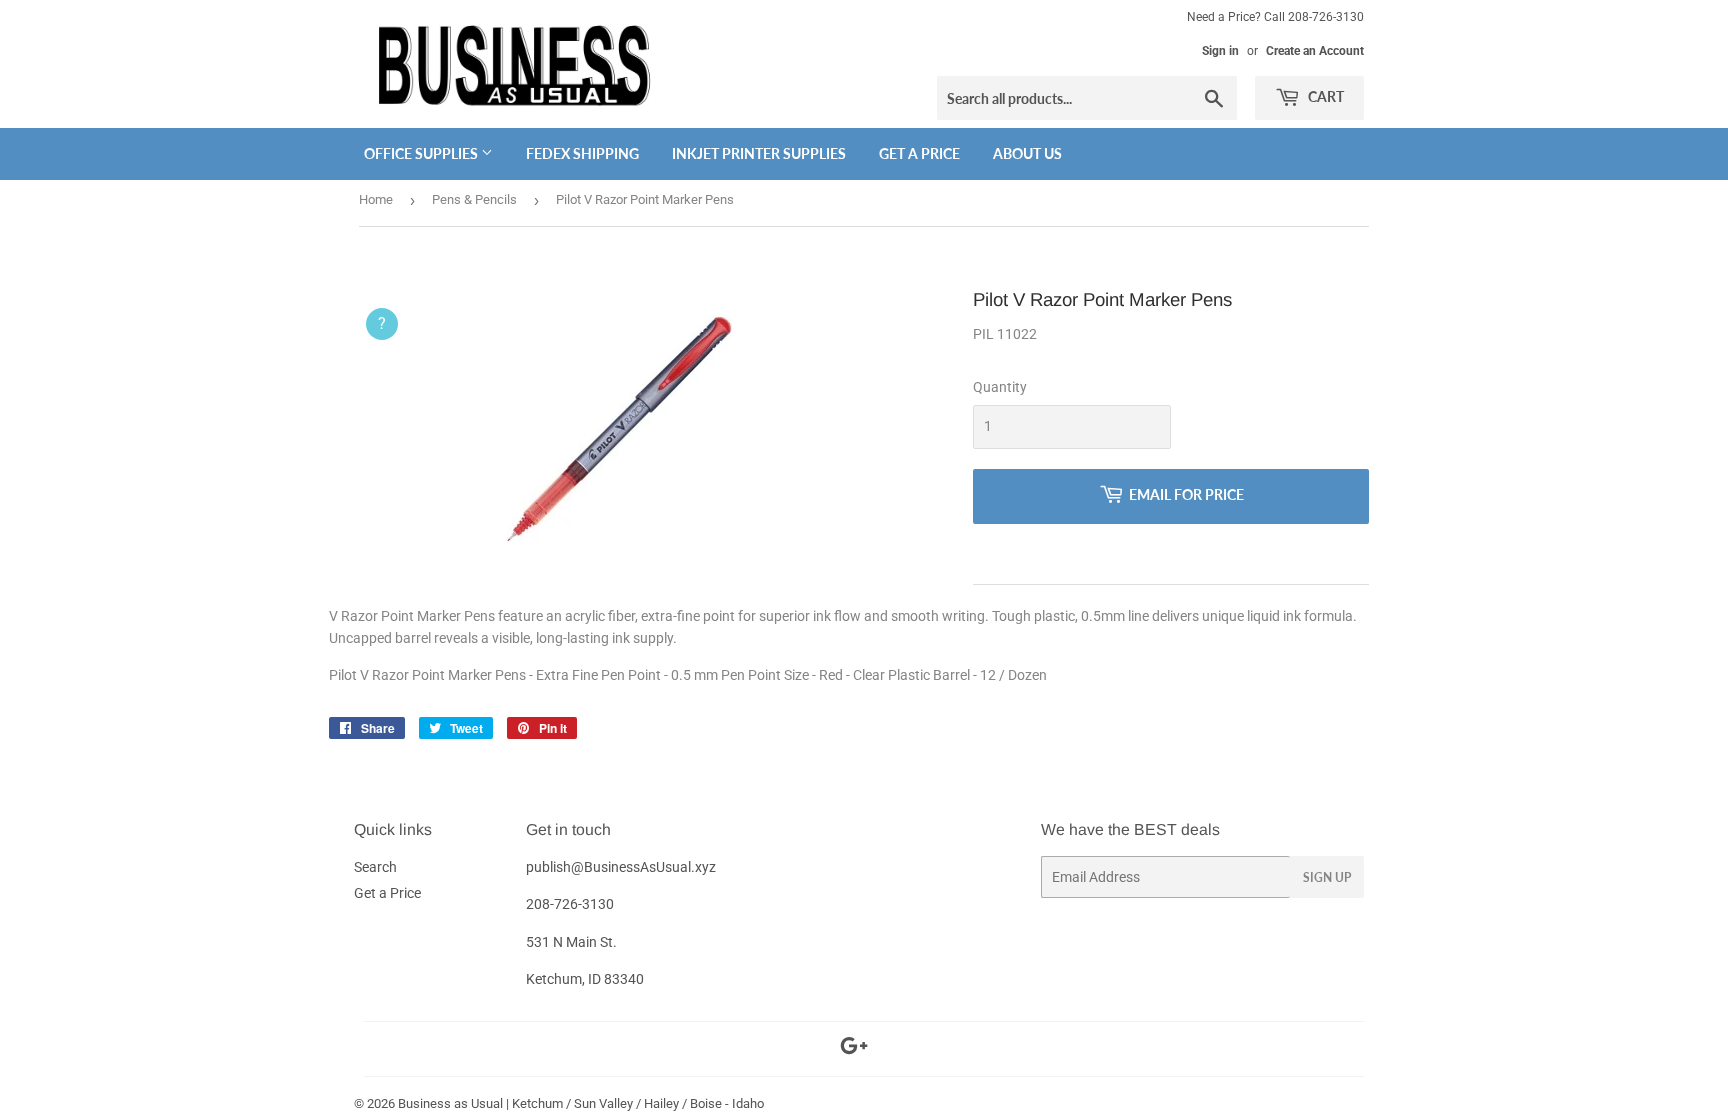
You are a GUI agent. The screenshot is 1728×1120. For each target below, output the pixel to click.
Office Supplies (422, 153)
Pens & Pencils (474, 199)
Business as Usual (450, 1103)
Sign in (1220, 51)
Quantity (1000, 387)
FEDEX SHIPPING (582, 153)
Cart (1324, 96)
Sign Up (1327, 877)
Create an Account (1315, 51)
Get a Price (919, 153)
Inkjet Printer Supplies (759, 153)
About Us (1027, 153)
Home (376, 199)
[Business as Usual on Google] (854, 1049)
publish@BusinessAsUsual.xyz (621, 867)
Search (375, 867)
